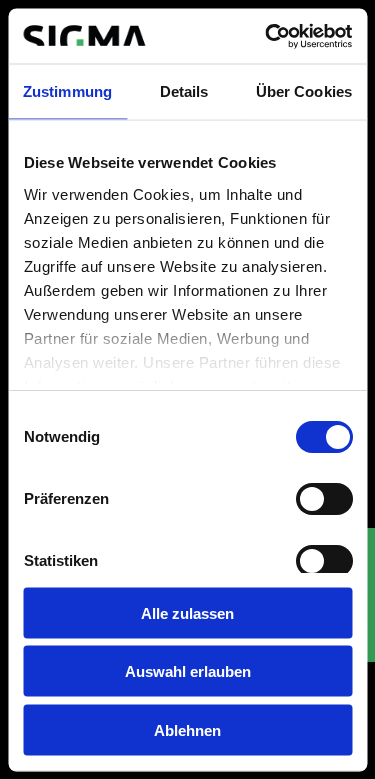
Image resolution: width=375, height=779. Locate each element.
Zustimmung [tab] (67, 91)
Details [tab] (184, 91)
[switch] (323, 499)
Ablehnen (187, 729)
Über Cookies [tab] (304, 91)
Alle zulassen (187, 612)
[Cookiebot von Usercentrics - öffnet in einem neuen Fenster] (267, 36)
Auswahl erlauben (188, 671)
